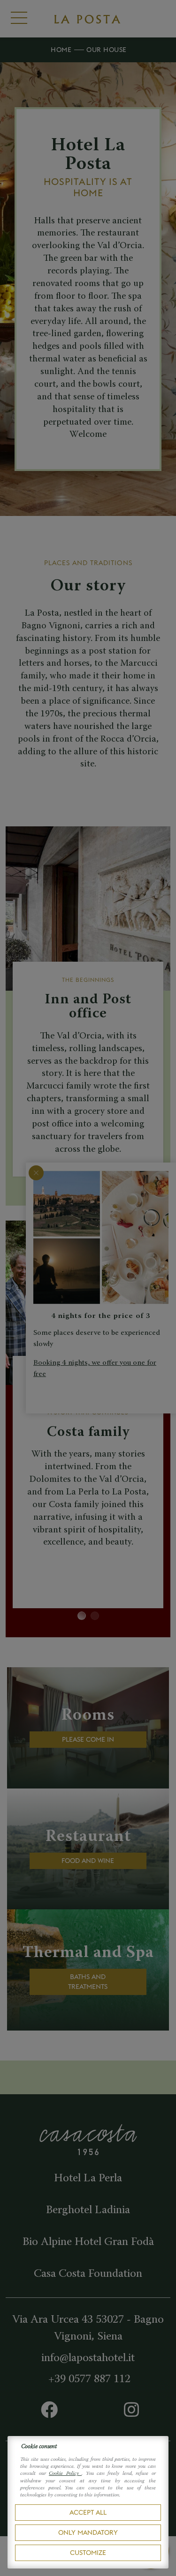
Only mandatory (88, 2532)
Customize (88, 2553)
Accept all (88, 2512)
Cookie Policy (65, 2474)
